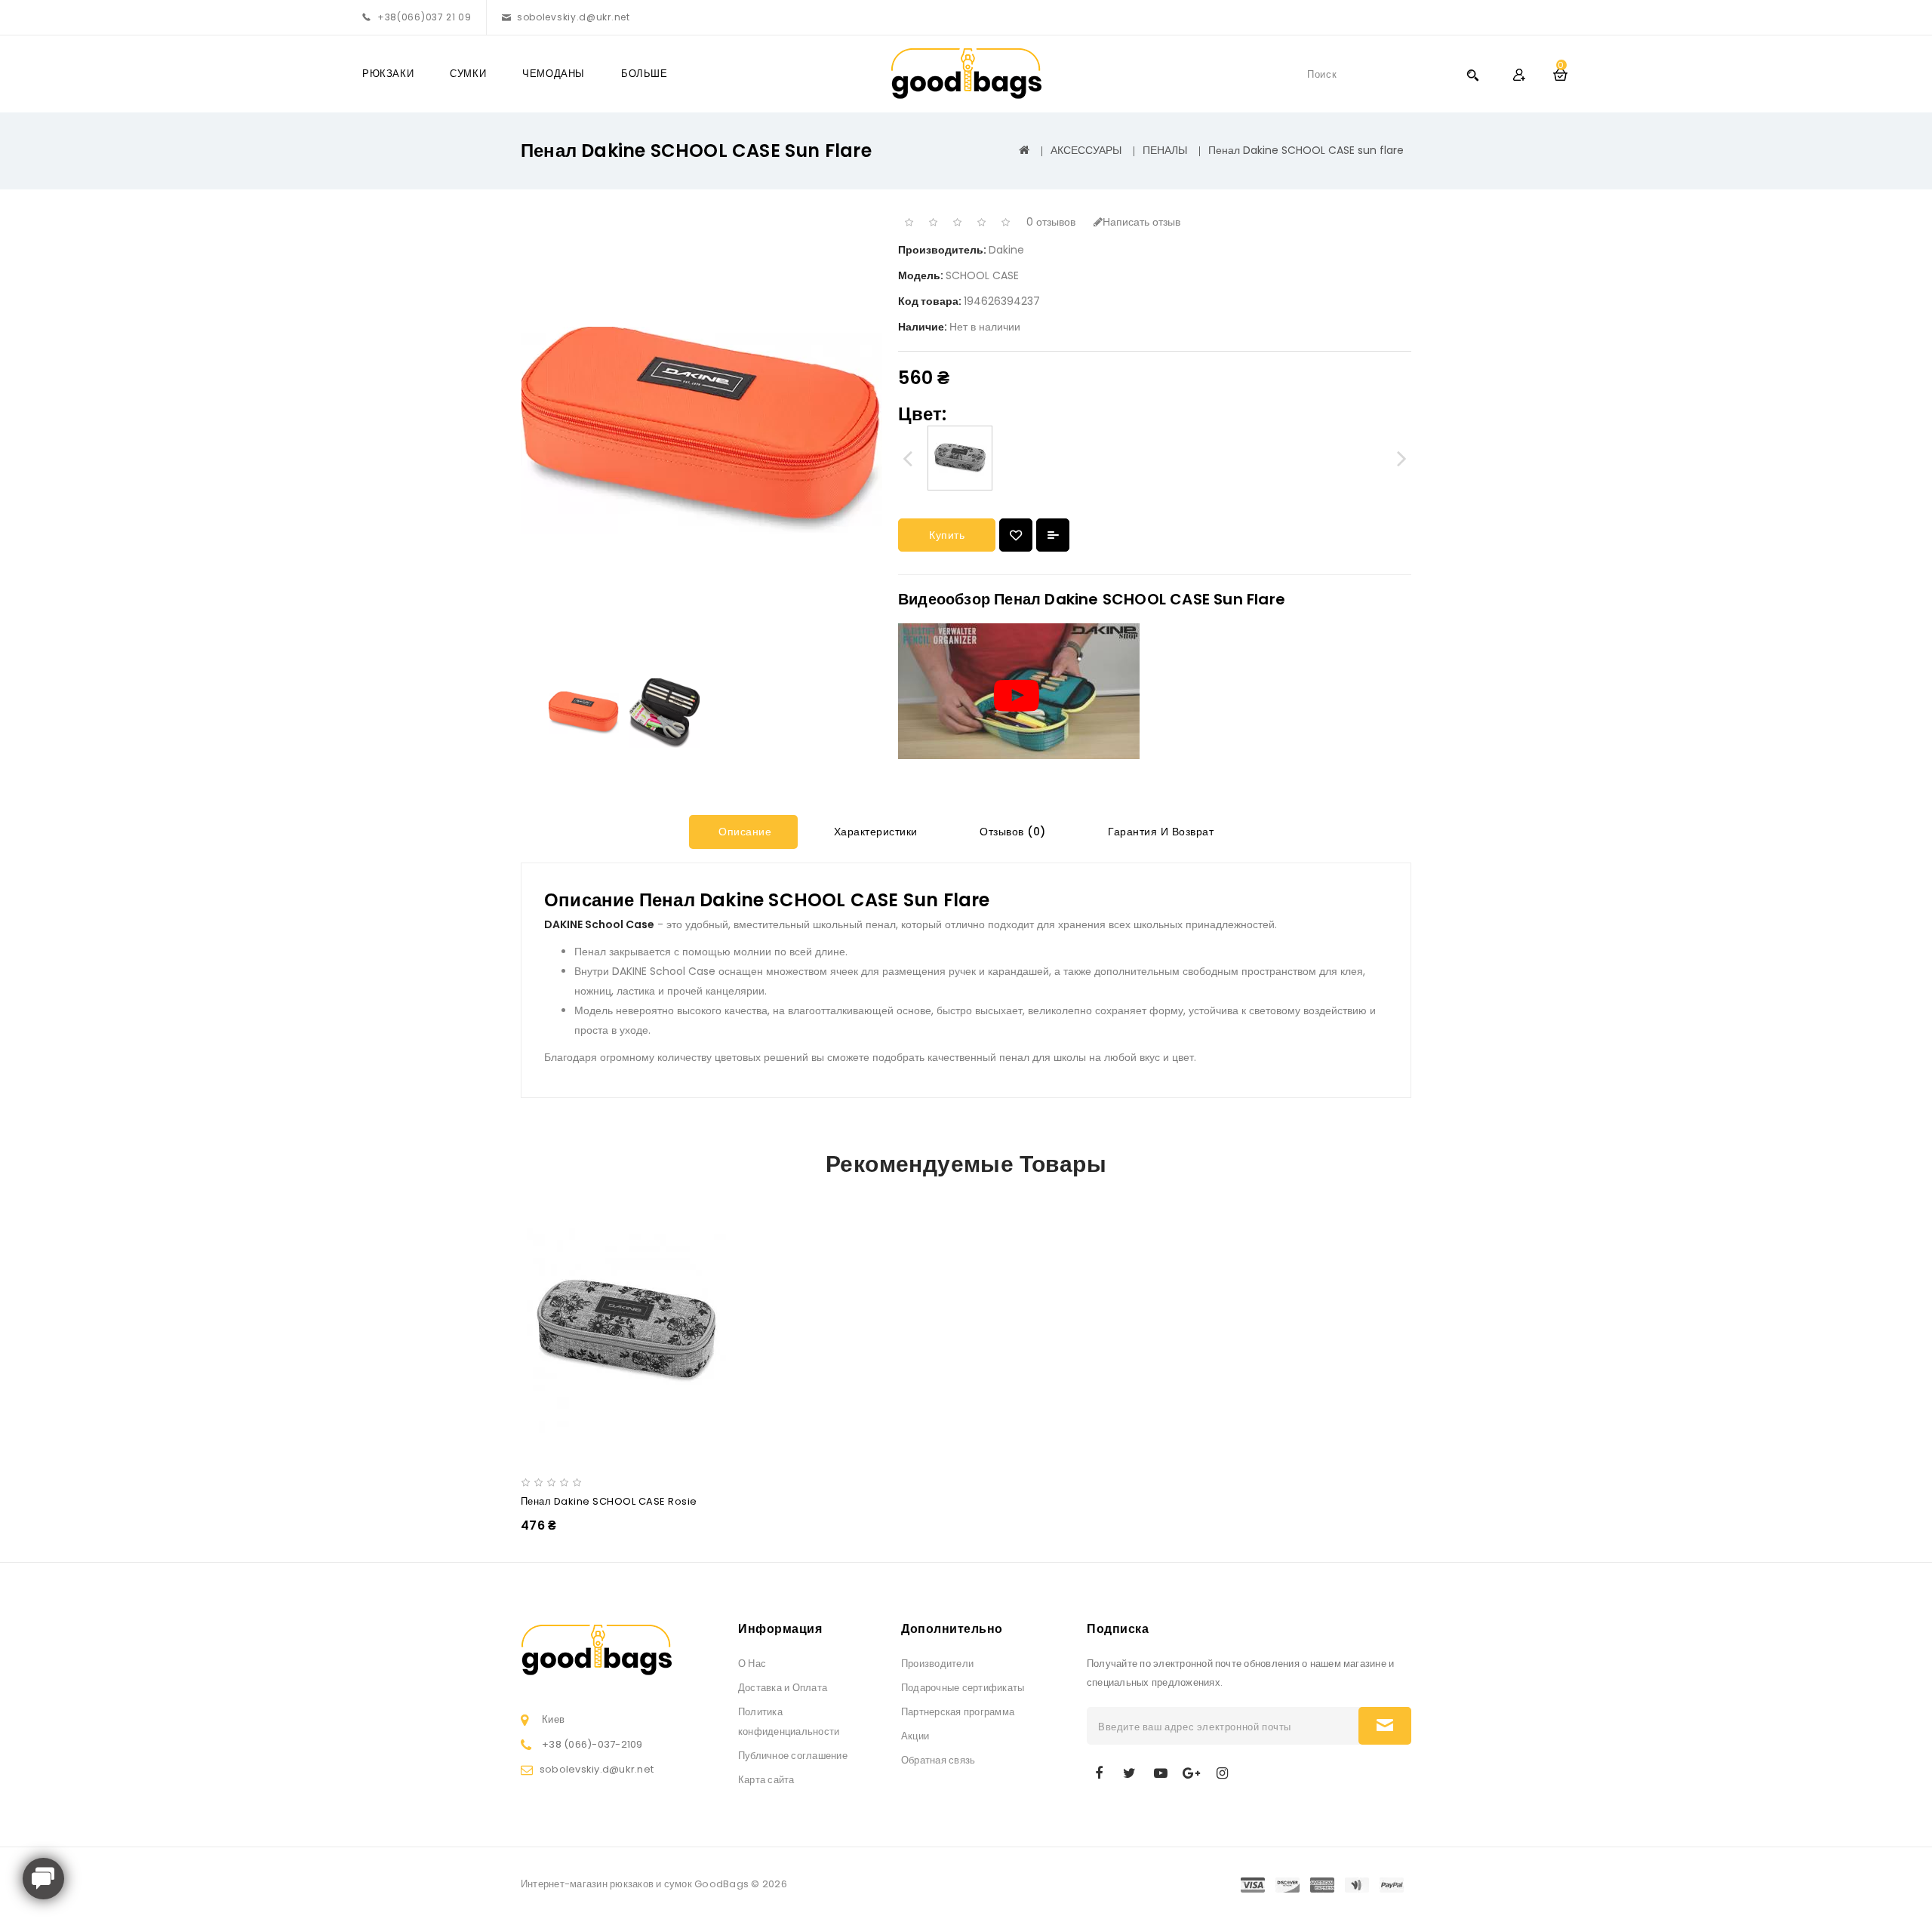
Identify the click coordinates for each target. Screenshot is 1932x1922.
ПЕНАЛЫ (1165, 150)
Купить (947, 535)
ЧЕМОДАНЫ (554, 74)
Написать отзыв (1141, 222)
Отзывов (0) (1011, 832)
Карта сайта (766, 1780)
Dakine (1006, 250)
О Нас (752, 1664)
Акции (915, 1736)
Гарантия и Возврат (1160, 832)
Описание (744, 832)
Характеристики (874, 832)
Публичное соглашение (793, 1756)
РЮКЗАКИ (388, 74)
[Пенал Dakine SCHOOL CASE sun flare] (584, 713)
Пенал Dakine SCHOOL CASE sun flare (1306, 150)
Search (1472, 74)
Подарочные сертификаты (963, 1688)
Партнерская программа (958, 1712)
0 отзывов (1051, 222)
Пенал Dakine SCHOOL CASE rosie (609, 1501)
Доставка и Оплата (783, 1688)
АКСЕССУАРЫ (1086, 150)
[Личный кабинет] (1519, 74)
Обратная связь (938, 1760)
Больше (645, 74)
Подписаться (1385, 1726)
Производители (937, 1664)
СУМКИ (468, 74)
